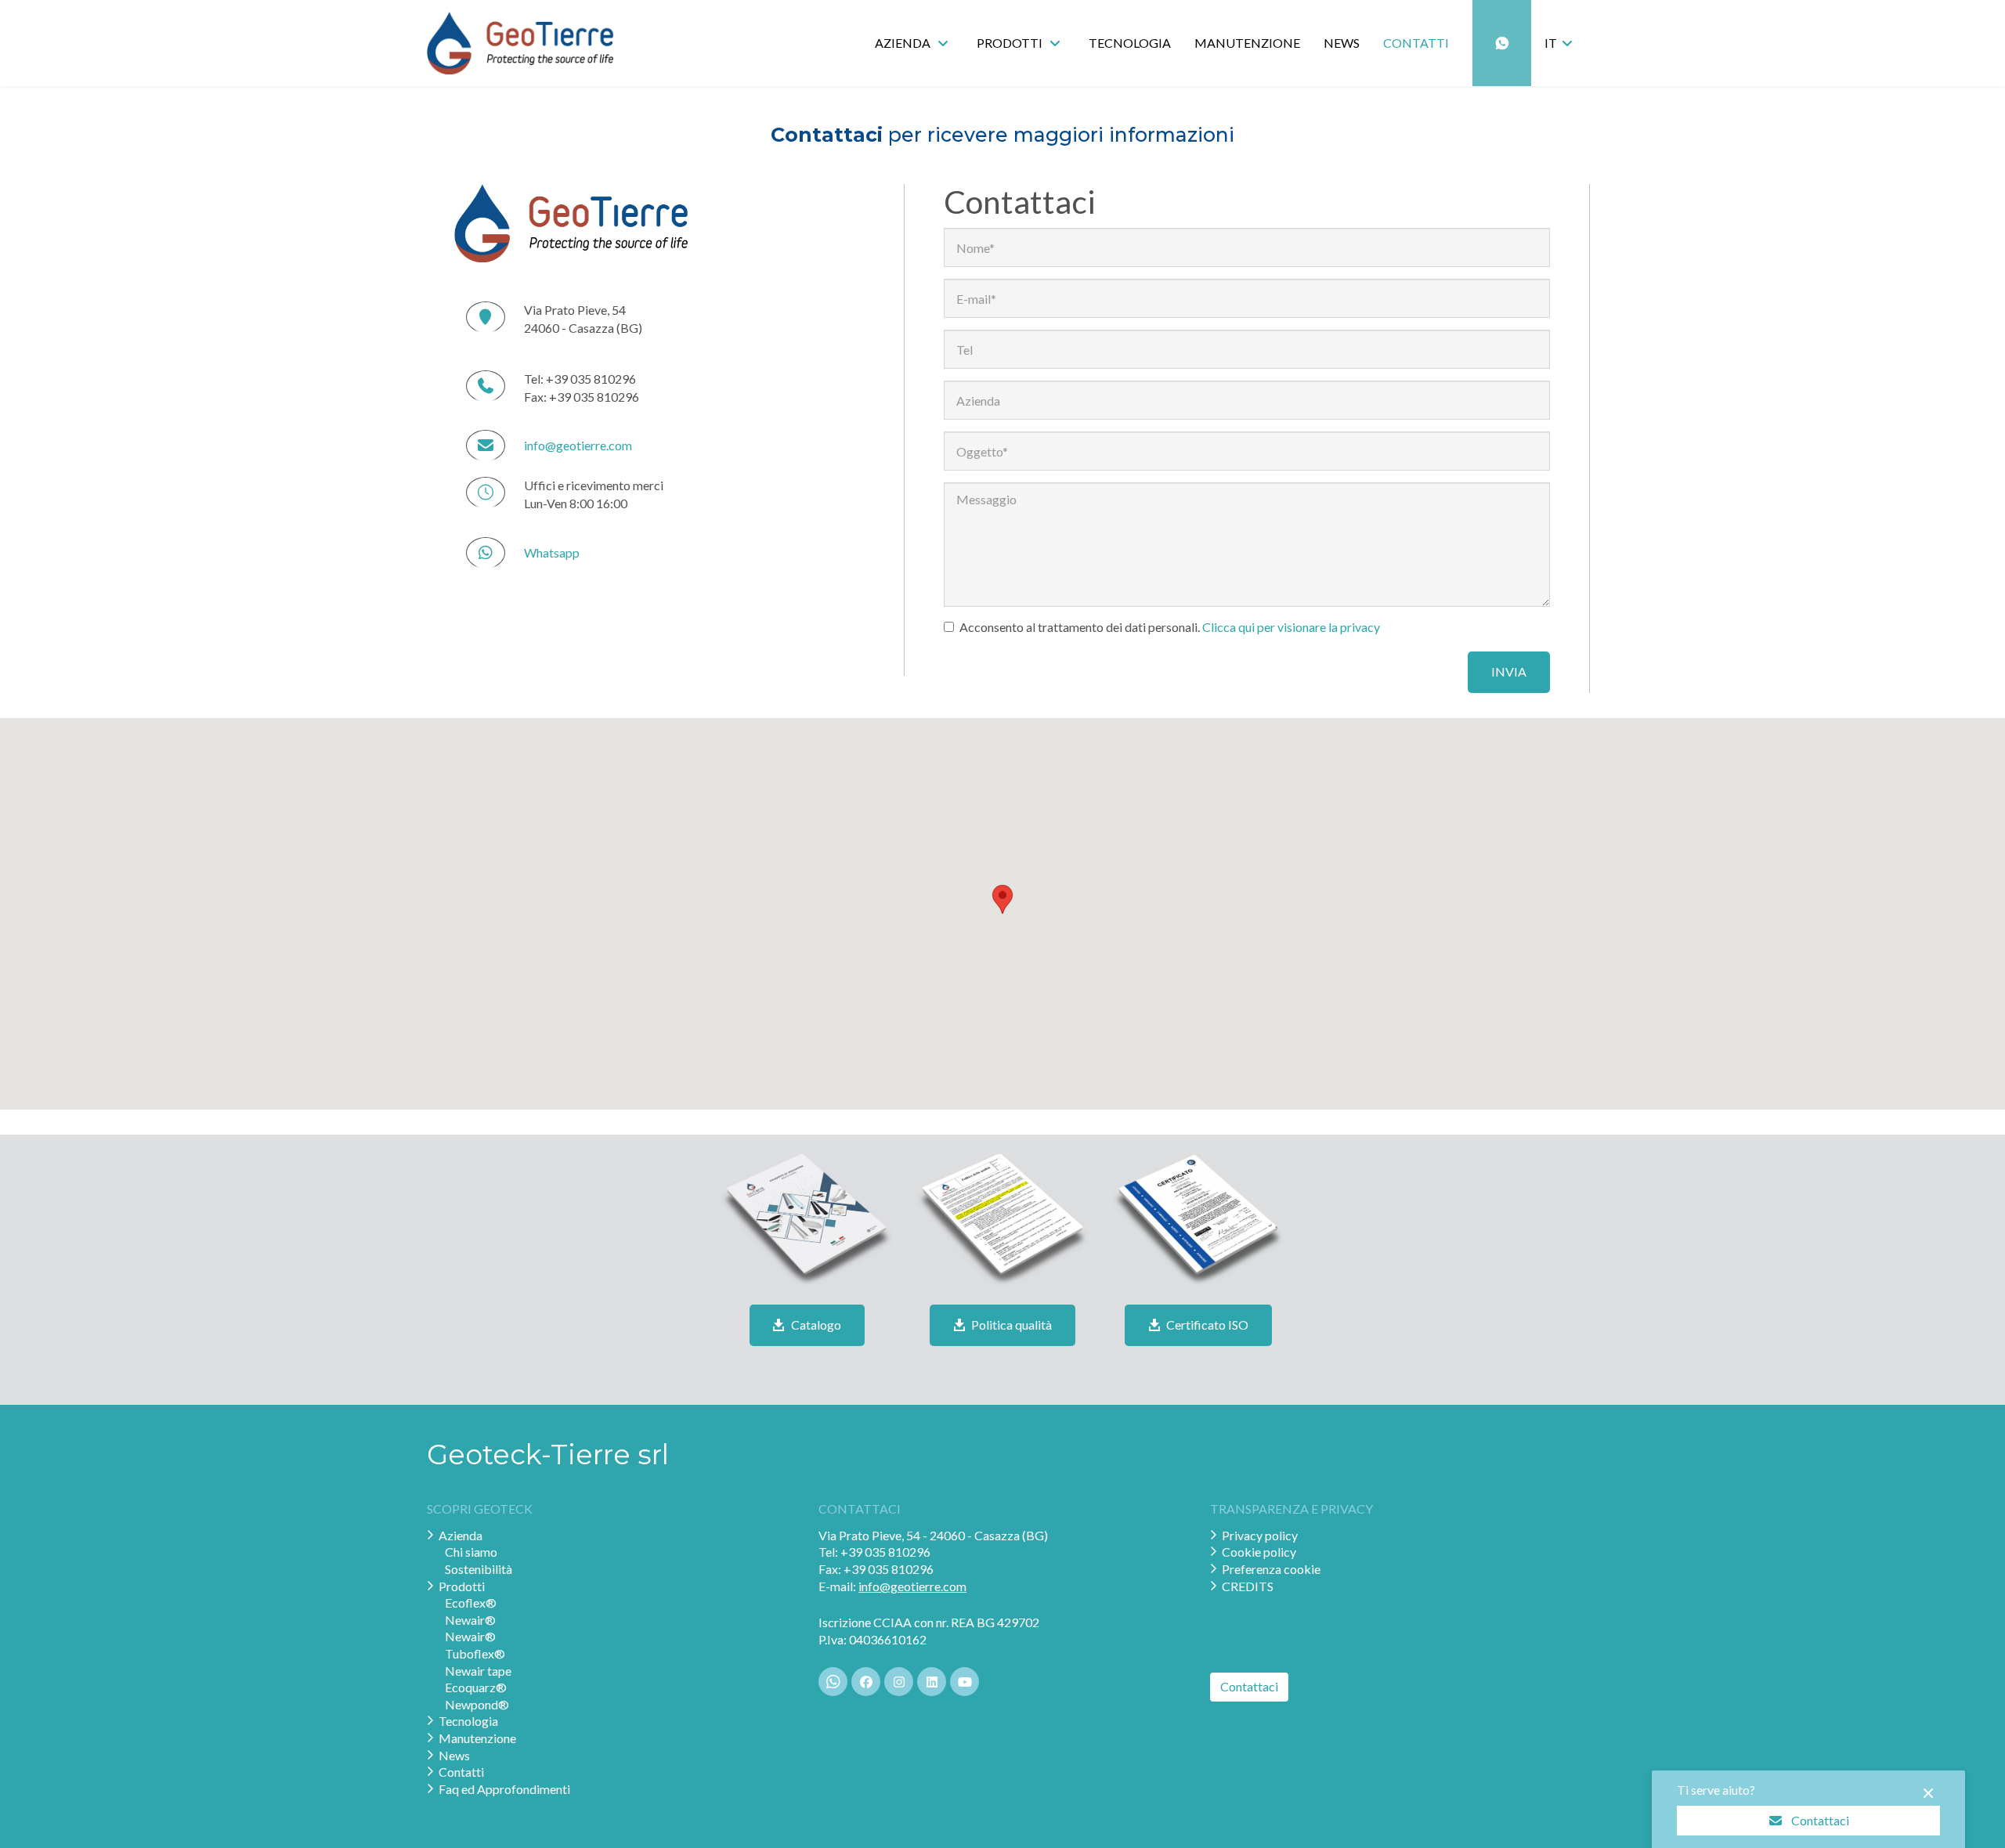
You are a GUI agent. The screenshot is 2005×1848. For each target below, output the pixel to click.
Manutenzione (1247, 43)
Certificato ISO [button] (1206, 1325)
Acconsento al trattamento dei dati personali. (1170, 627)
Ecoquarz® (476, 1687)
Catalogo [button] (815, 1325)
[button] (1561, 43)
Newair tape (478, 1671)
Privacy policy (1260, 1535)
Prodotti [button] (1011, 43)
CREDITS (1248, 1586)
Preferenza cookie (1271, 1569)
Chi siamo (471, 1552)
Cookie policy (1259, 1552)
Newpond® (477, 1704)
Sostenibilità (479, 1569)
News (1342, 43)
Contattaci (1820, 1819)
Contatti (1416, 43)
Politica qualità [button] (1010, 1325)
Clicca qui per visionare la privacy (1291, 627)
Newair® (470, 1620)
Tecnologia (1130, 43)
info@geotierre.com (578, 445)
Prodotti (462, 1586)
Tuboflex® (475, 1653)
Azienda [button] (904, 43)
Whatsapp (552, 552)
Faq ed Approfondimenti (504, 1789)
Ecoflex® (471, 1603)
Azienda (461, 1535)
